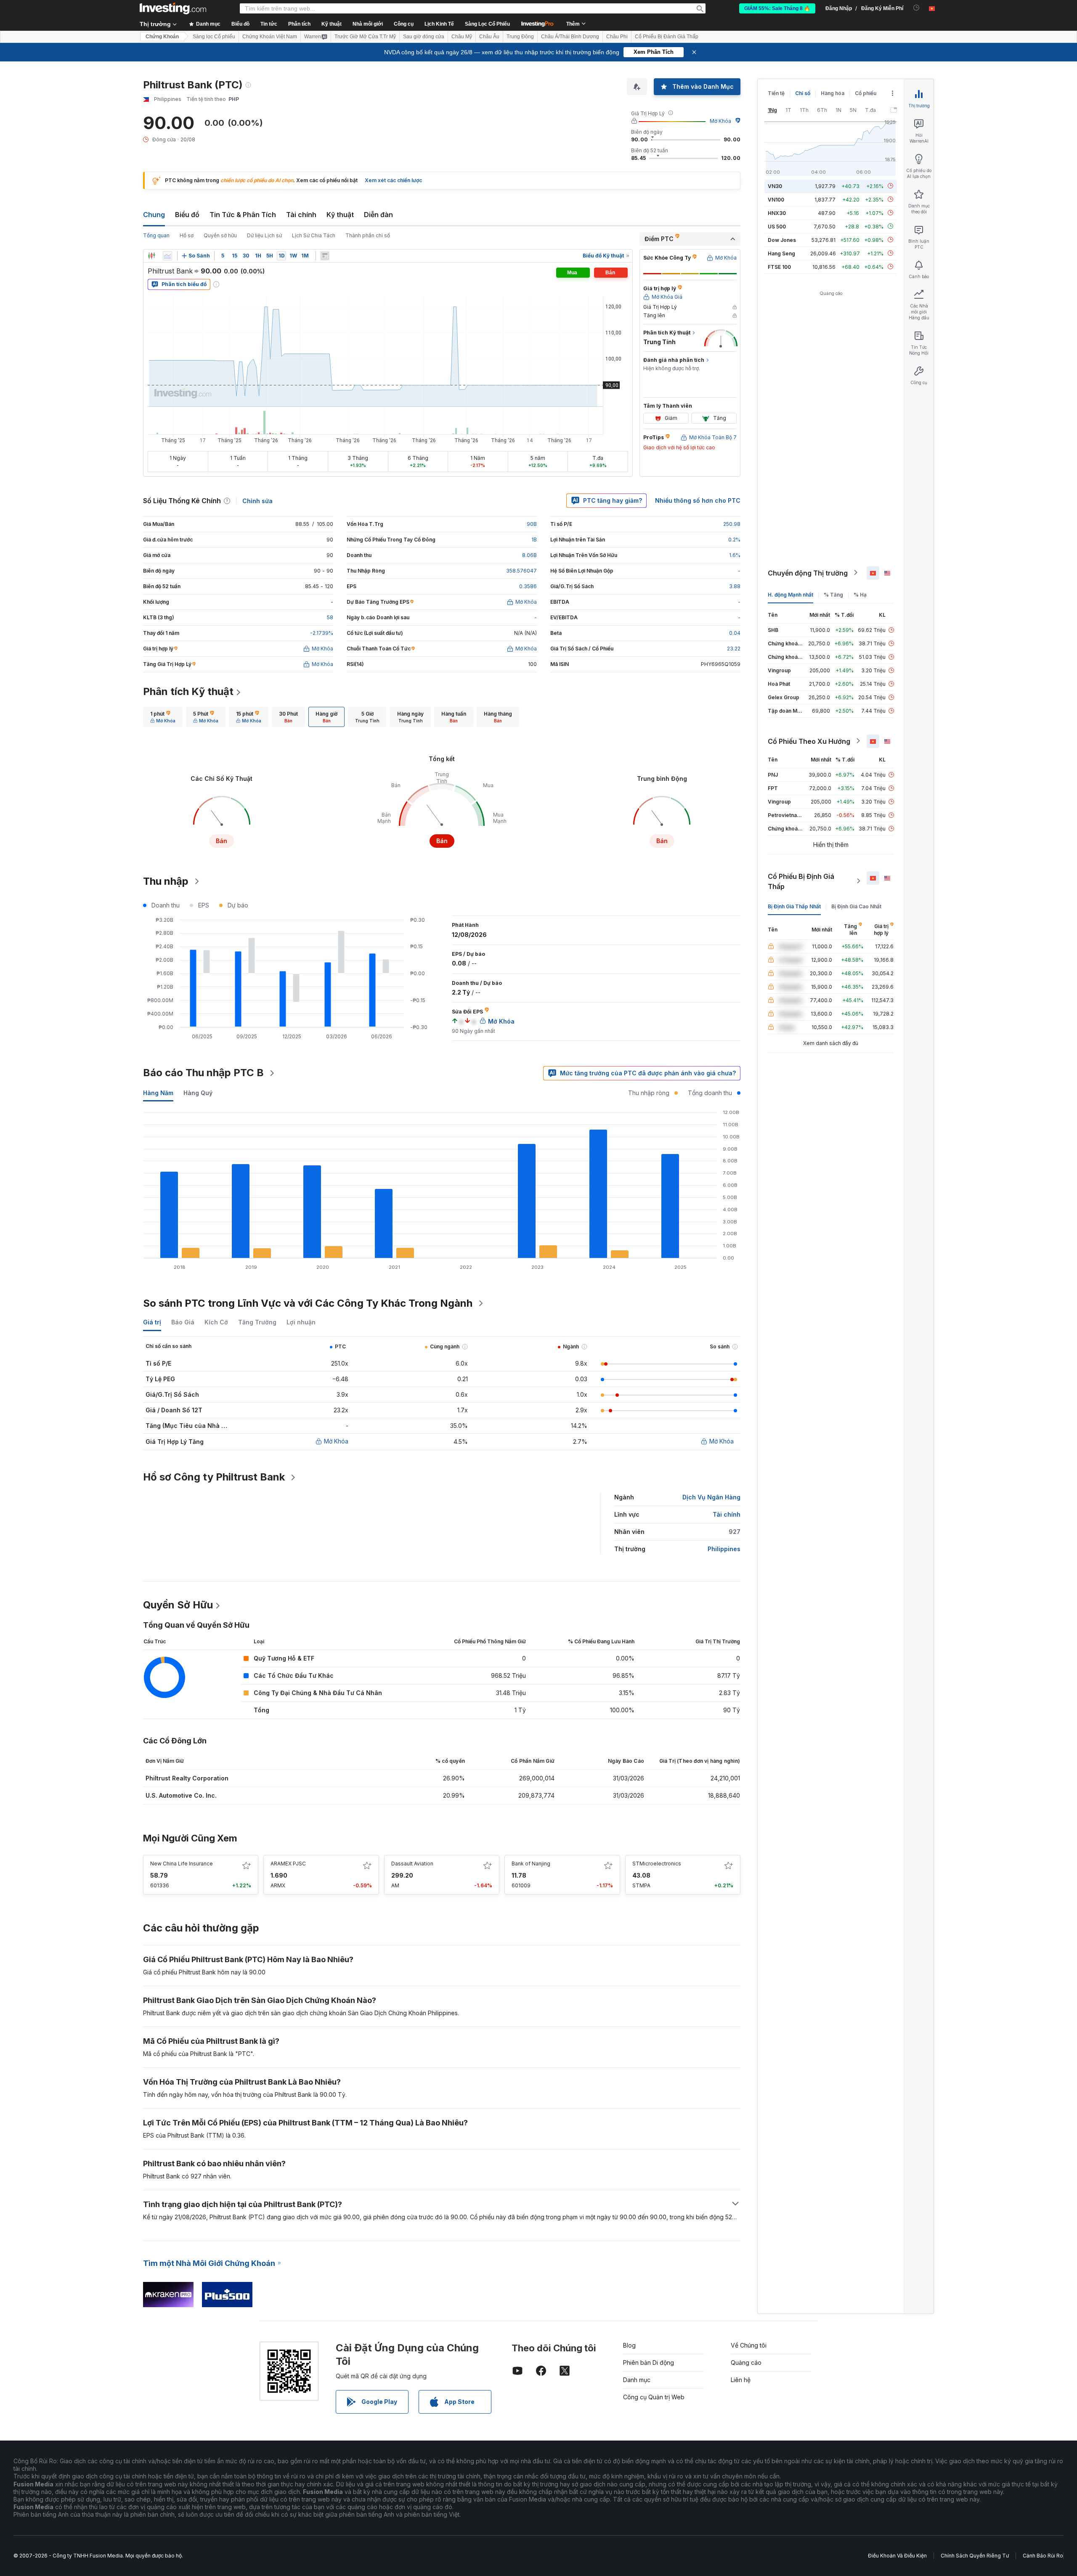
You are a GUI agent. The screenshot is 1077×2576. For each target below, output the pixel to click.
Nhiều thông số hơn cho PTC (698, 500)
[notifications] (917, 8)
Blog (629, 2345)
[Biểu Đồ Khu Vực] (167, 256)
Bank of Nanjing (531, 1864)
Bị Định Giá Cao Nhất (856, 906)
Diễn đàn (378, 215)
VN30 (775, 186)
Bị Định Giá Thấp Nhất (794, 906)
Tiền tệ (776, 93)
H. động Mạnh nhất (791, 594)
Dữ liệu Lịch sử (264, 235)
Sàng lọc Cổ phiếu (214, 37)
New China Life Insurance (182, 1864)
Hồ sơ (187, 235)
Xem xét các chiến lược (393, 180)
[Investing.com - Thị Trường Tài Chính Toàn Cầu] (173, 8)
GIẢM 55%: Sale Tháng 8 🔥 (777, 8)
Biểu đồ (187, 215)
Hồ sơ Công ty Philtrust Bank (214, 1477)
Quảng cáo (746, 2362)
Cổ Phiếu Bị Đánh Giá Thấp (667, 37)
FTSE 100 (779, 267)
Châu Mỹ (462, 37)
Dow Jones (782, 240)
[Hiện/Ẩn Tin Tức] (325, 256)
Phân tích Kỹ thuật (188, 691)
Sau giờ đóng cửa (424, 37)
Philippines (724, 1549)
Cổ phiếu (866, 93)
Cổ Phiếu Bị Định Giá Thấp (801, 881)
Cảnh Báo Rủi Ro (1043, 2556)
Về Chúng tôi (749, 2345)
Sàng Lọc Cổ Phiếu (487, 24)
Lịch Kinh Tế (439, 24)
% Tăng (833, 594)
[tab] (163, 717)
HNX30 (777, 213)
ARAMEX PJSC (288, 1864)
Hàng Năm (158, 1093)
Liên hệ (741, 2380)
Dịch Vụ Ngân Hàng (711, 1497)
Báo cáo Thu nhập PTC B (203, 1073)
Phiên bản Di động (649, 2362)
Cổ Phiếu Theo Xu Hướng (809, 741)
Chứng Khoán (162, 37)
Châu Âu (489, 37)
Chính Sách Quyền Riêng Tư (975, 2556)
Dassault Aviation (412, 1864)
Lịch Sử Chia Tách (314, 235)
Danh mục (637, 2380)
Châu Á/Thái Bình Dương (570, 37)
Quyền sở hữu (220, 235)
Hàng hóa (833, 93)
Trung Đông (520, 37)
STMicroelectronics (657, 1864)
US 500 (777, 226)
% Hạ (860, 594)
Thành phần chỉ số (368, 235)
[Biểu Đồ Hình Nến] (151, 256)
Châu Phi (617, 37)
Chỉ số (803, 93)
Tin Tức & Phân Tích (243, 215)
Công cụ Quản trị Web (654, 2397)
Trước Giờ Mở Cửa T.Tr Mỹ (365, 37)
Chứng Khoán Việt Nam (270, 37)
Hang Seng (781, 253)
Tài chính (301, 215)
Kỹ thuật (340, 215)
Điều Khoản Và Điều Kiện (897, 2556)
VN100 (776, 199)
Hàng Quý (198, 1093)
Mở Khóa (720, 121)
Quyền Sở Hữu (178, 1605)
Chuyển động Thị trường (808, 573)
